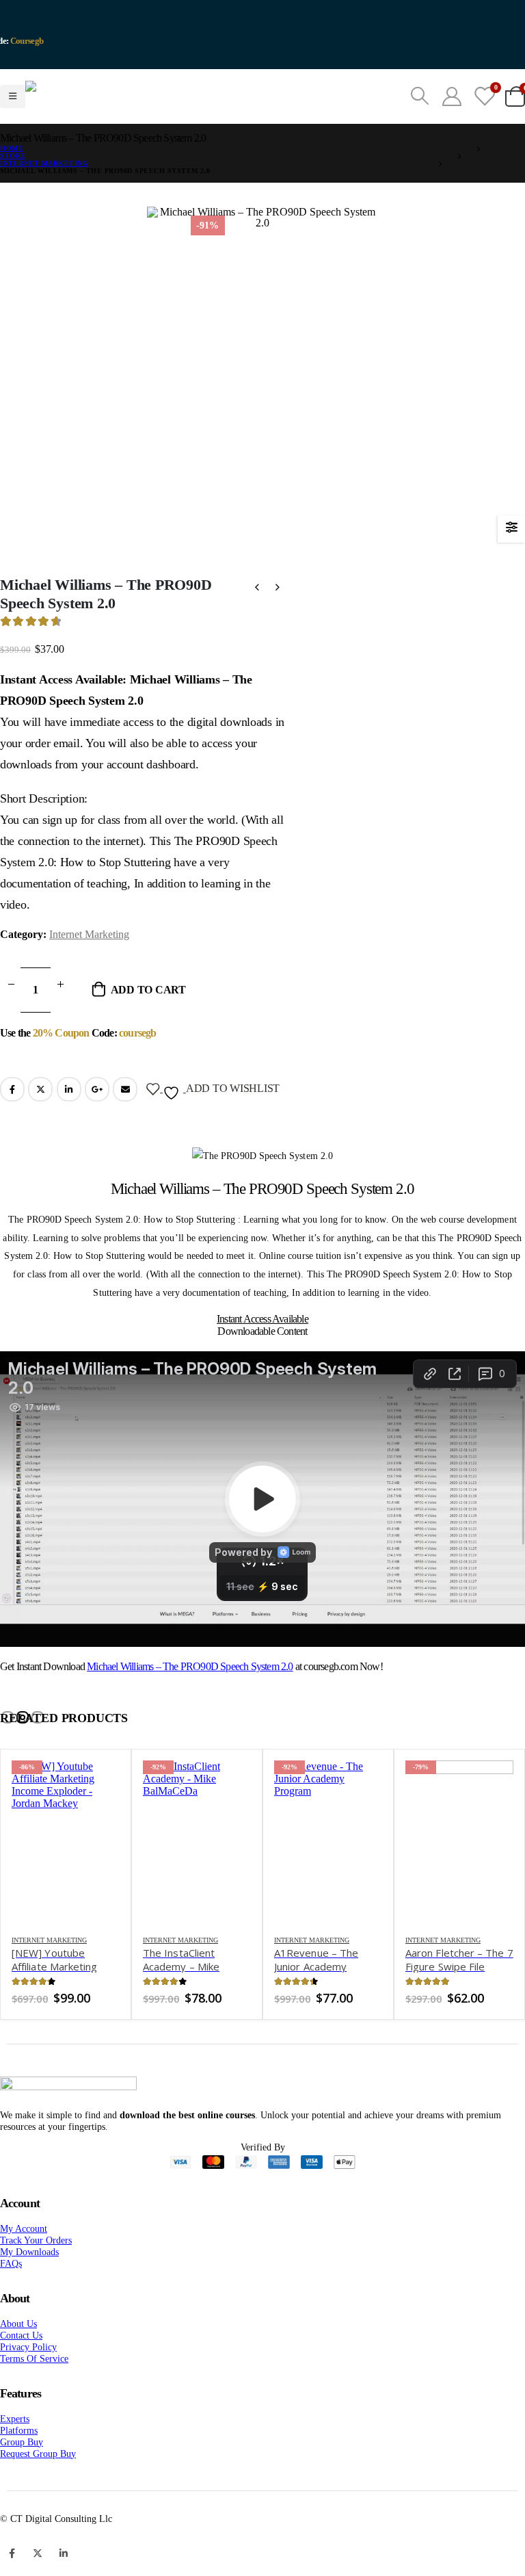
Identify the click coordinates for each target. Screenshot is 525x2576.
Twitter (40, 1123)
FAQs (11, 2298)
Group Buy (22, 2476)
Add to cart (148, 1024)
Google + (97, 1123)
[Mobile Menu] (13, 114)
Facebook (12, 1123)
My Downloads (29, 2286)
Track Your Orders (36, 2274)
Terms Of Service (34, 2393)
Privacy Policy (28, 2381)
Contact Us (21, 2369)
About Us (18, 2358)
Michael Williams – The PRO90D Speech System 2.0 (190, 1701)
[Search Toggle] (420, 114)
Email (125, 1123)
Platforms (19, 2464)
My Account (24, 2263)
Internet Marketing (89, 968)
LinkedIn (69, 1123)
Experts (15, 2453)
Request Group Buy (38, 2488)
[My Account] (452, 114)
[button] (8, 1752)
